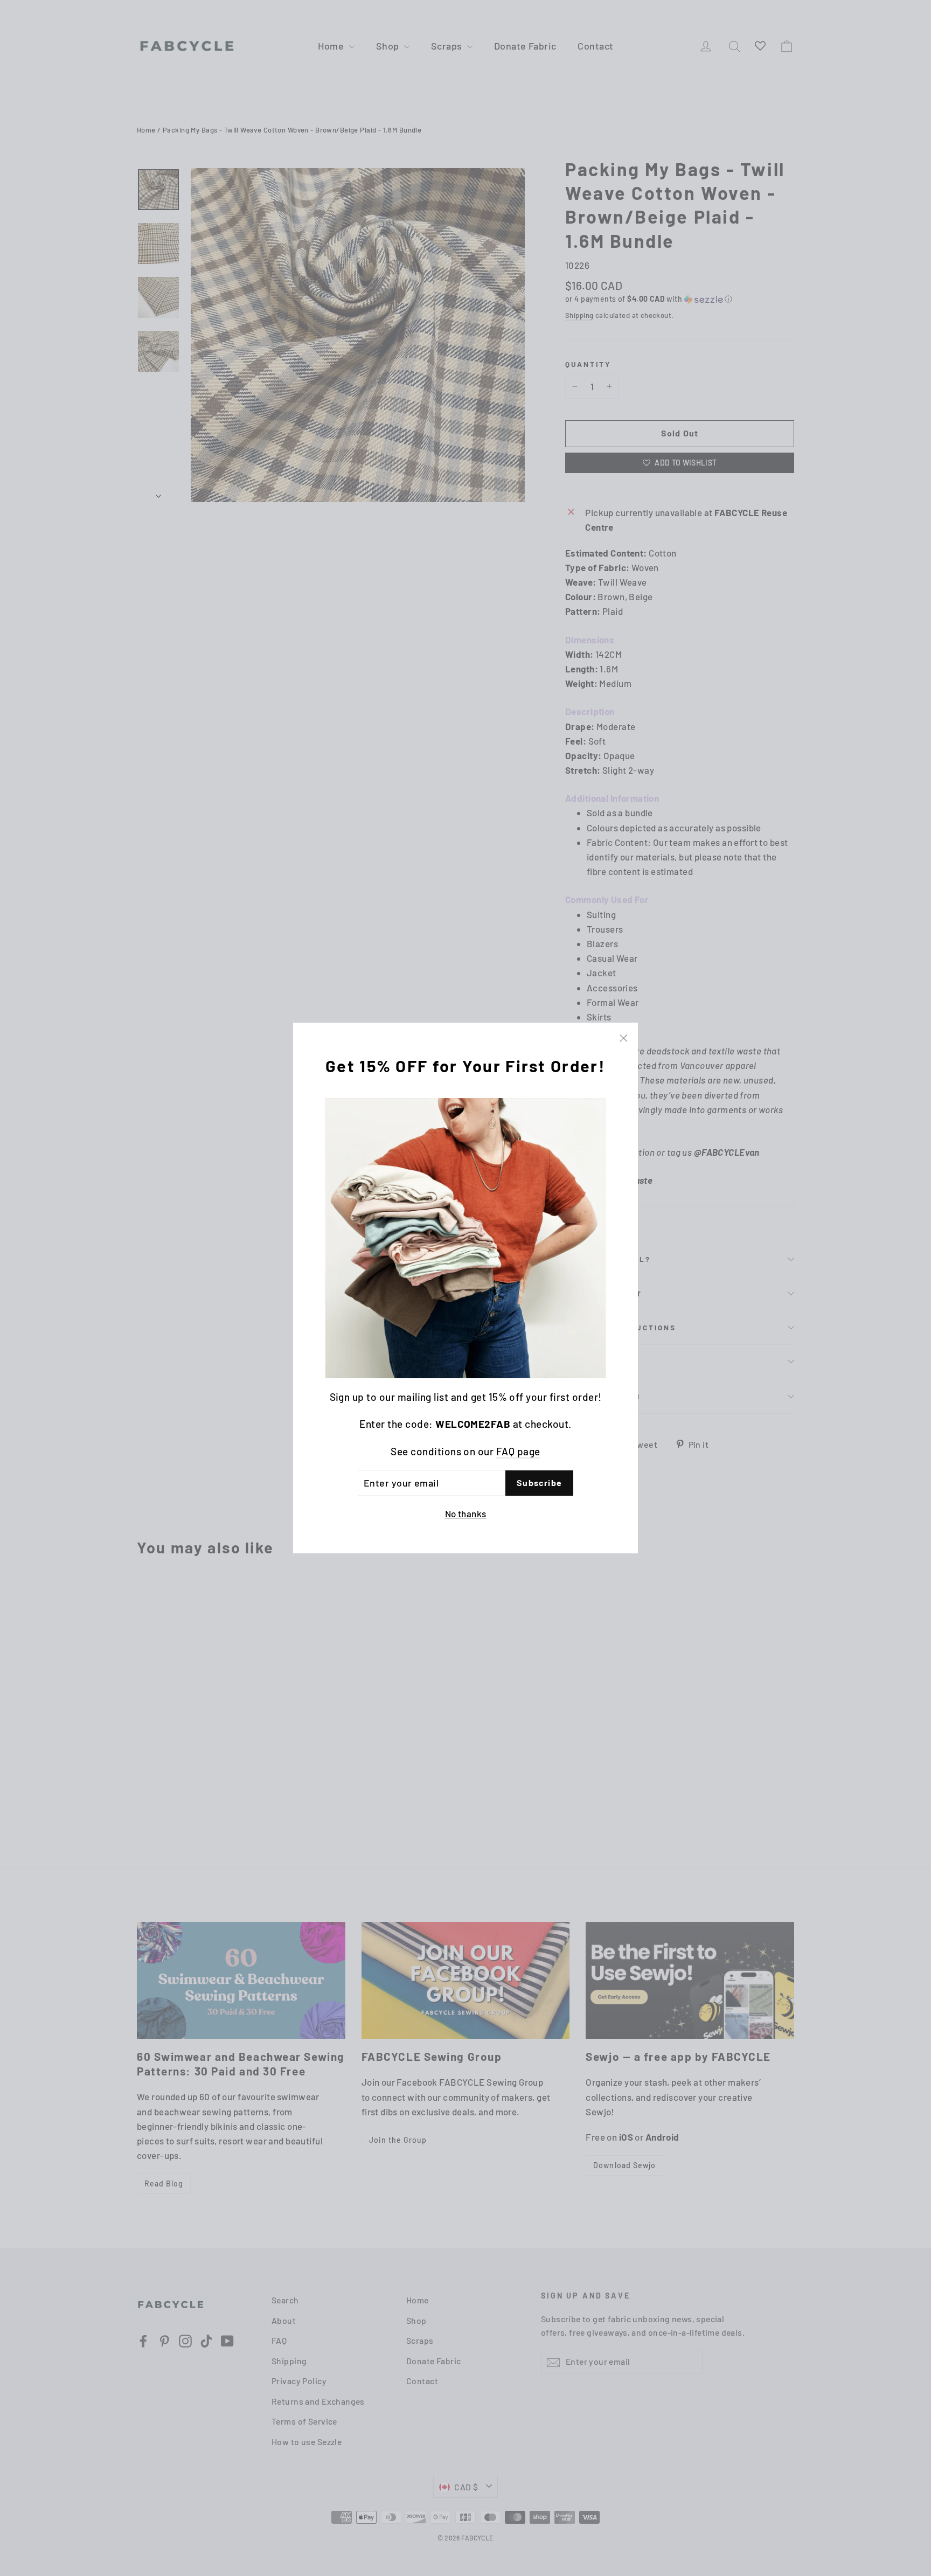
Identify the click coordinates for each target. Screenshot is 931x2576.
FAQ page (518, 1451)
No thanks (466, 1513)
